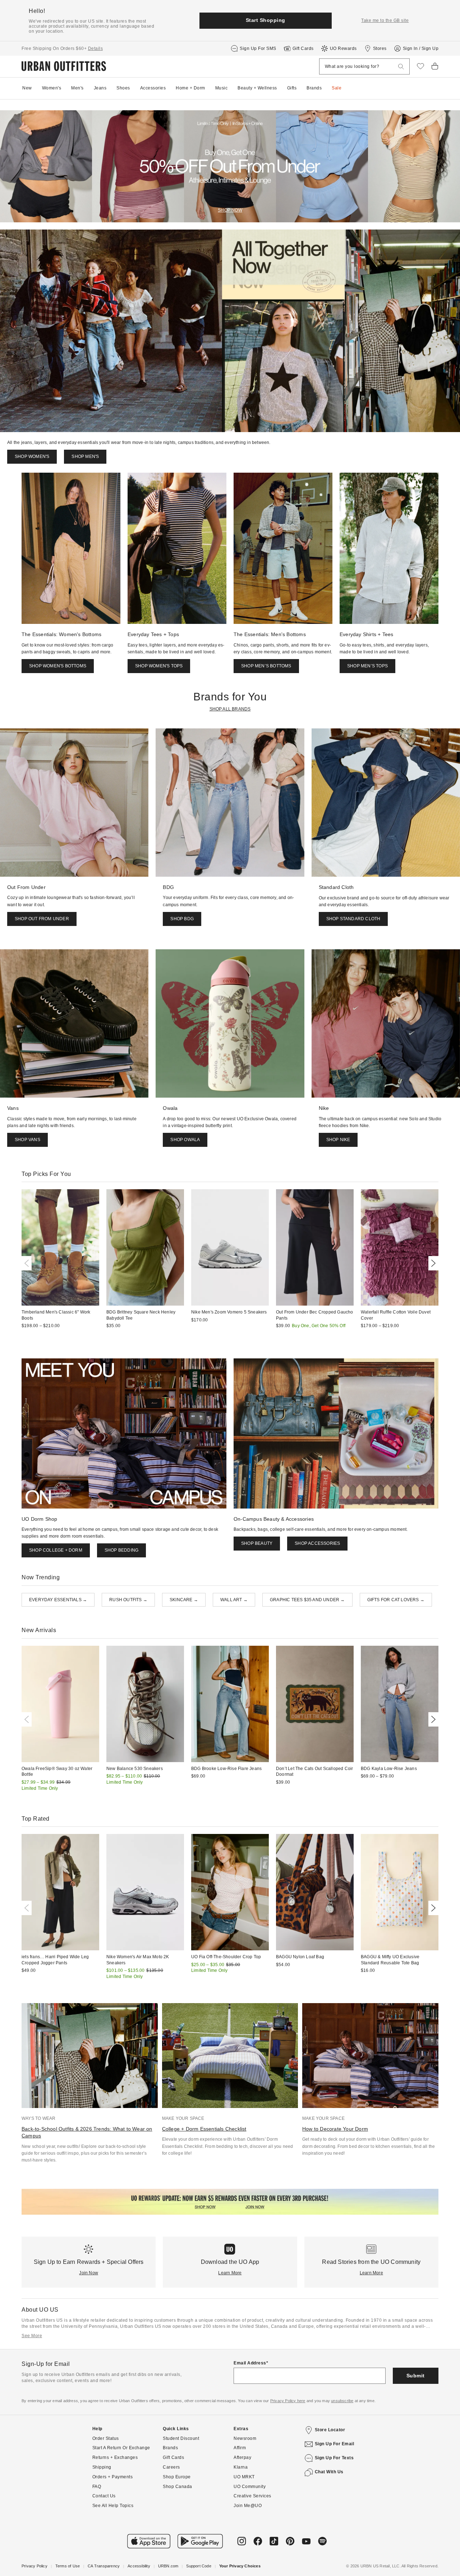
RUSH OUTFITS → (128, 1600)
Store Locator (330, 2430)
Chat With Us (329, 2472)
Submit (416, 2376)
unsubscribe (342, 2401)
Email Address (250, 2363)
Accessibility (139, 2566)
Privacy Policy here (288, 2401)
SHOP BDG (182, 919)
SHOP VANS (27, 1140)
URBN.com (168, 2566)
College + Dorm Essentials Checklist (204, 2129)
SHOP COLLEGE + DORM (56, 1550)
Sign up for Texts (334, 2458)
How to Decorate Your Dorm (335, 2129)
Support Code (199, 2566)
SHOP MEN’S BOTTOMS (266, 666)
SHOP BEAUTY (257, 1543)
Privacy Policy (34, 2566)
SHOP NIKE (338, 1140)
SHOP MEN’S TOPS (367, 666)
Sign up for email (335, 2444)
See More (32, 2336)
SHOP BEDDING (121, 1550)
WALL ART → (234, 1600)
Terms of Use (68, 2566)
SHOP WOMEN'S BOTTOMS (58, 666)
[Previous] (28, 1263)
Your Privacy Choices (240, 2566)
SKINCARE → (184, 1600)
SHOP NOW (230, 210)
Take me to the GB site (385, 20)
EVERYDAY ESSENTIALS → (58, 1600)
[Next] (432, 1263)
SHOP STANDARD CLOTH (353, 919)
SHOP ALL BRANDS (230, 709)
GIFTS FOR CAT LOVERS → (396, 1600)
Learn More (230, 2273)
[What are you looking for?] (401, 67)
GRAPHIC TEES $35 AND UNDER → (307, 1600)
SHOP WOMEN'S (32, 457)
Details (96, 48)
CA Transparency (104, 2566)
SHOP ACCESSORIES (317, 1543)
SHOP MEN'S (85, 457)
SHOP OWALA (185, 1140)
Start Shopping (266, 20)
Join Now (89, 2273)
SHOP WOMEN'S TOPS (159, 666)
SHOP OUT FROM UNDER (42, 919)
